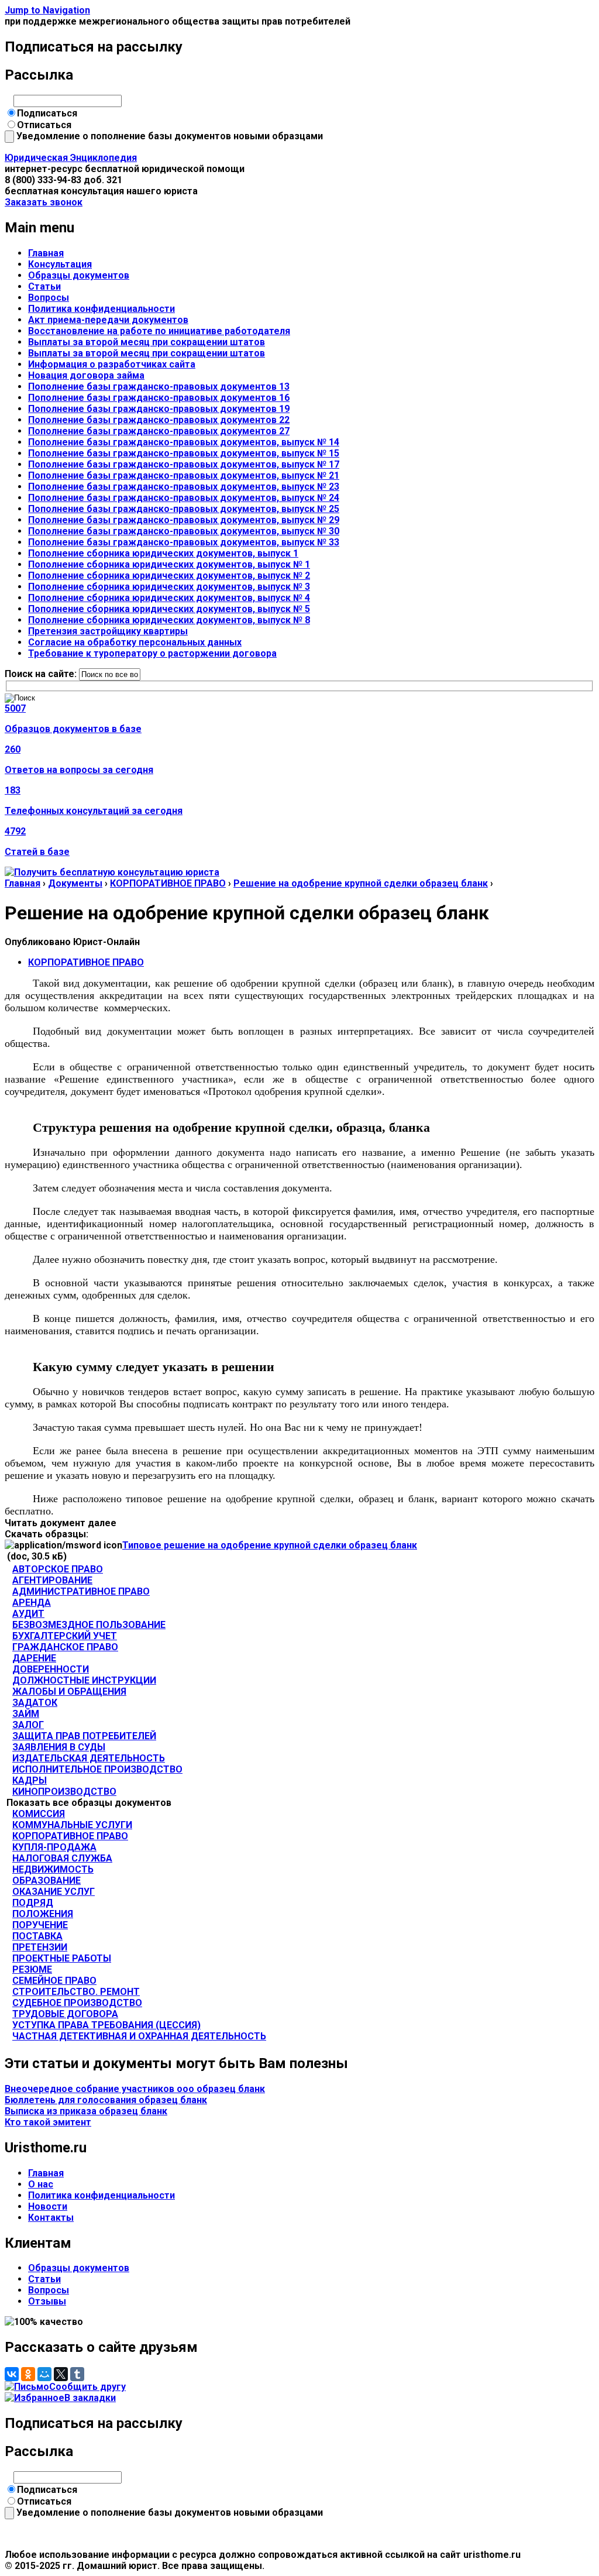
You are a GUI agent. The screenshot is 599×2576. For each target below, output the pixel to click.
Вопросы (49, 298)
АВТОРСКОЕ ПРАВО (58, 1569)
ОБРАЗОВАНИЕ (47, 1881)
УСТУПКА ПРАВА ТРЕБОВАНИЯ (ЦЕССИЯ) (106, 2025)
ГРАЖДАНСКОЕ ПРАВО (65, 1647)
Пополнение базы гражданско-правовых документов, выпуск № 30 (184, 531)
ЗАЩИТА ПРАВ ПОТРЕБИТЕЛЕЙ (84, 1736)
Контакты (51, 2218)
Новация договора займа (86, 375)
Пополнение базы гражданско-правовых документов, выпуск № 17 (184, 464)
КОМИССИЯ (39, 1814)
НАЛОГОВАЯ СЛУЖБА (62, 1858)
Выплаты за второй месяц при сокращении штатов (147, 342)
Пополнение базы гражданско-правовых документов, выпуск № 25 (184, 509)
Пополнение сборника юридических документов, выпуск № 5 (169, 609)
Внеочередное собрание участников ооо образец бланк (135, 2089)
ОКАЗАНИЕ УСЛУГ (54, 1892)
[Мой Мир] (44, 2374)
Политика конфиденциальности (101, 309)
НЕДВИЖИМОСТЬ (53, 1869)
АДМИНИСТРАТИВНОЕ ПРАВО (81, 1591)
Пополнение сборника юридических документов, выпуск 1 (163, 553)
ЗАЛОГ (28, 1725)
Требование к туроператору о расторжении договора (152, 653)
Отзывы (47, 2301)
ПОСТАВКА (37, 1936)
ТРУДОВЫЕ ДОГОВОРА (65, 2014)
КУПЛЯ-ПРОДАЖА (54, 1847)
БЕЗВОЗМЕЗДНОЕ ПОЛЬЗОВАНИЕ (89, 1625)
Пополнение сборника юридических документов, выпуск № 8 (169, 620)
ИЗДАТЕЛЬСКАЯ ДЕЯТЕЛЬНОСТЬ (89, 1758)
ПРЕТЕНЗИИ (40, 1947)
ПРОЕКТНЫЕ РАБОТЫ (62, 1958)
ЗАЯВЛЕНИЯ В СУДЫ (59, 1747)
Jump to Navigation (47, 10)
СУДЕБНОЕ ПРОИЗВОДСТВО (77, 2003)
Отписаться (44, 125)
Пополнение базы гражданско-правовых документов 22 (159, 420)
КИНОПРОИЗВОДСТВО (64, 1792)
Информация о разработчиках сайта (112, 364)
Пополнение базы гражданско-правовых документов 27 (159, 431)
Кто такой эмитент (48, 2122)
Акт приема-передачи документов (108, 320)
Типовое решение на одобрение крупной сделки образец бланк (270, 1545)
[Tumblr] (77, 2374)
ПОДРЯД (33, 1903)
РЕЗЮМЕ (32, 1969)
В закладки (90, 2398)
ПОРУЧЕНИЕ (40, 1925)
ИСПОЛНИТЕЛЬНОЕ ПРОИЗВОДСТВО (97, 1769)
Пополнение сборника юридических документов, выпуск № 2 (169, 576)
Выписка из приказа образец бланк (86, 2111)
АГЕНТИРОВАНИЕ (52, 1580)
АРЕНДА (32, 1603)
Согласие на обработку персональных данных (135, 642)
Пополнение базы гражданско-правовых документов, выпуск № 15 (184, 453)
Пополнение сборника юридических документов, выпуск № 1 (169, 564)
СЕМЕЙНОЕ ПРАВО (54, 1981)
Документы (75, 883)
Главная (46, 253)
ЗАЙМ (26, 1714)
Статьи (44, 286)
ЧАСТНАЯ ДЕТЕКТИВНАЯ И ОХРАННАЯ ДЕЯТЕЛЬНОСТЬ (139, 2036)
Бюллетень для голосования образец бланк (106, 2100)
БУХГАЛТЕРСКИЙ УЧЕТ (65, 1636)
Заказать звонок (44, 202)
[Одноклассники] (28, 2374)
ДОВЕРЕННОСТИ (51, 1669)
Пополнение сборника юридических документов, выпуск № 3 (169, 587)
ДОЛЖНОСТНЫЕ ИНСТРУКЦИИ (84, 1680)
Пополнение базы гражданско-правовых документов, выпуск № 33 (184, 542)
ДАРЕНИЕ (34, 1658)
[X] (61, 2374)
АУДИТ (28, 1614)
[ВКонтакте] (12, 2374)
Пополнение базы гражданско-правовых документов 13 (159, 387)
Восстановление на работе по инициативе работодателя (159, 331)
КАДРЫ (30, 1780)
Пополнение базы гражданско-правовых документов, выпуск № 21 (184, 475)
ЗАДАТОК (35, 1703)
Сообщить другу (87, 2387)
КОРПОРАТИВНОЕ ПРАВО (168, 883)
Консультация (60, 264)
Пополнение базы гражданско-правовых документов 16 (159, 398)
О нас (41, 2184)
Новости (48, 2206)
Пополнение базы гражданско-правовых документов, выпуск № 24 (184, 498)
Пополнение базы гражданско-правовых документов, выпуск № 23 (184, 487)
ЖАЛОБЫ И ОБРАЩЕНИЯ (69, 1691)
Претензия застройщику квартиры (108, 631)
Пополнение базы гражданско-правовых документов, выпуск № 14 (184, 442)
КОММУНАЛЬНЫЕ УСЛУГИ (72, 1825)
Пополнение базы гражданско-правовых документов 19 (159, 409)
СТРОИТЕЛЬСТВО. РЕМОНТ (76, 1992)
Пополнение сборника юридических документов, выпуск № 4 (169, 598)
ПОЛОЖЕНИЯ (43, 1914)
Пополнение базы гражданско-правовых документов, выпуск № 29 (184, 520)
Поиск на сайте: (42, 674)
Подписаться (47, 113)
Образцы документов (79, 275)
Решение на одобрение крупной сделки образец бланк (361, 883)
